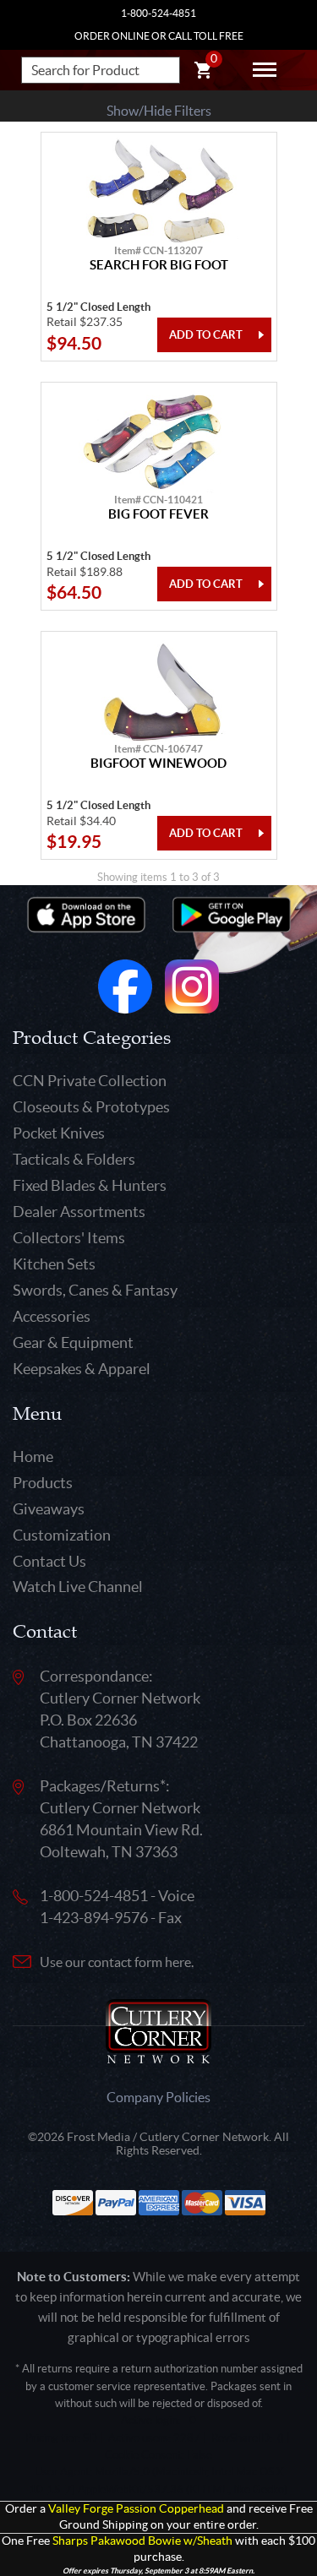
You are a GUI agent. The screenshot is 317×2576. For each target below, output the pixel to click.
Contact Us (49, 1561)
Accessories (52, 1316)
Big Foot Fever (158, 514)
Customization (62, 1535)
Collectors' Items (69, 1238)
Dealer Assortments (79, 1212)
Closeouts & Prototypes (91, 1107)
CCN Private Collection (90, 1081)
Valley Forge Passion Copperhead (136, 2509)
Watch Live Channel (78, 1587)
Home (33, 1456)
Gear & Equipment (73, 1342)
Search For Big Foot (159, 265)
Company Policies (158, 2097)
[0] (203, 73)
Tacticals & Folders (74, 1159)
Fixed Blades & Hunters (90, 1185)
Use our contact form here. (117, 1962)
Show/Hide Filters (159, 111)
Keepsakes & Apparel (82, 1369)
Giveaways (49, 1509)
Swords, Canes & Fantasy (95, 1290)
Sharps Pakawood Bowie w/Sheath (142, 2541)
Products (43, 1483)
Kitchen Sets (54, 1264)
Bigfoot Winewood (158, 764)
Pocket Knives (59, 1133)
